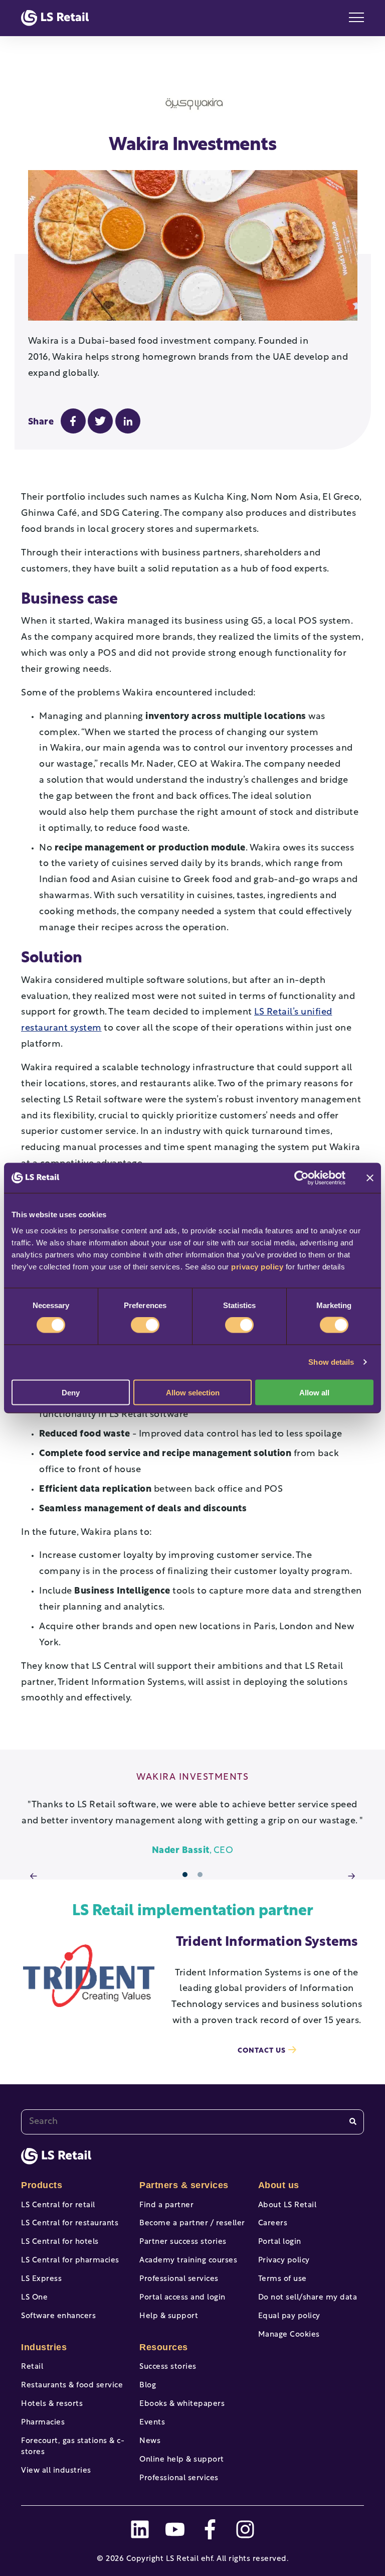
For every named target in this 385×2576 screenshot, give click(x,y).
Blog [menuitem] (148, 2386)
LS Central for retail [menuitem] (58, 2205)
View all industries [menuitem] (56, 2471)
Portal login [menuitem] (280, 2242)
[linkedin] (140, 2529)
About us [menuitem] (279, 2185)
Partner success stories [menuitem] (183, 2242)
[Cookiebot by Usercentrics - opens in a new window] (302, 1178)
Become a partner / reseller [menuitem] (192, 2224)
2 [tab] (200, 1875)
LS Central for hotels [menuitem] (60, 2242)
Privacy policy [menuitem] (284, 2261)
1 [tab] (185, 1875)
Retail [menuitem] (32, 2367)
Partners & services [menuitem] (184, 2185)
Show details (331, 1362)
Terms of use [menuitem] (282, 2279)
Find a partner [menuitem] (166, 2205)
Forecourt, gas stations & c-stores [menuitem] (73, 2447)
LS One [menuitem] (34, 2298)
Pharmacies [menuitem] (43, 2423)
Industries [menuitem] (44, 2347)
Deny (71, 1392)
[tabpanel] (192, 1816)
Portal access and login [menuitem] (182, 2298)
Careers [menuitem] (273, 2224)
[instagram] (245, 2529)
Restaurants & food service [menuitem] (72, 2386)
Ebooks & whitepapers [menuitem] (182, 2404)
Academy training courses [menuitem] (188, 2261)
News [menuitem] (150, 2441)
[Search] (353, 2122)
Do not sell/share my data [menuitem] (308, 2298)
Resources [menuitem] (164, 2347)
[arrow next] (351, 1877)
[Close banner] (370, 1178)
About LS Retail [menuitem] (287, 2205)
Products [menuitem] (42, 2185)
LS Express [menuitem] (41, 2279)
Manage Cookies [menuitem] (289, 2335)
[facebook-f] (210, 2529)
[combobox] (192, 2122)
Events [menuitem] (152, 2423)
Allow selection (193, 1392)
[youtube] (175, 2529)
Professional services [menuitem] (179, 2279)
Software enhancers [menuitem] (58, 2316)
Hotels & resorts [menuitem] (52, 2404)
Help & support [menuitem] (169, 2316)
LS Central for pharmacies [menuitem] (70, 2261)
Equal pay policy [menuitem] (289, 2316)
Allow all (314, 1392)
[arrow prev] (34, 1877)
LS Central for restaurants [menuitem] (70, 2224)
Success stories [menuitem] (168, 2367)
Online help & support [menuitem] (182, 2460)
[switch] (145, 1325)
